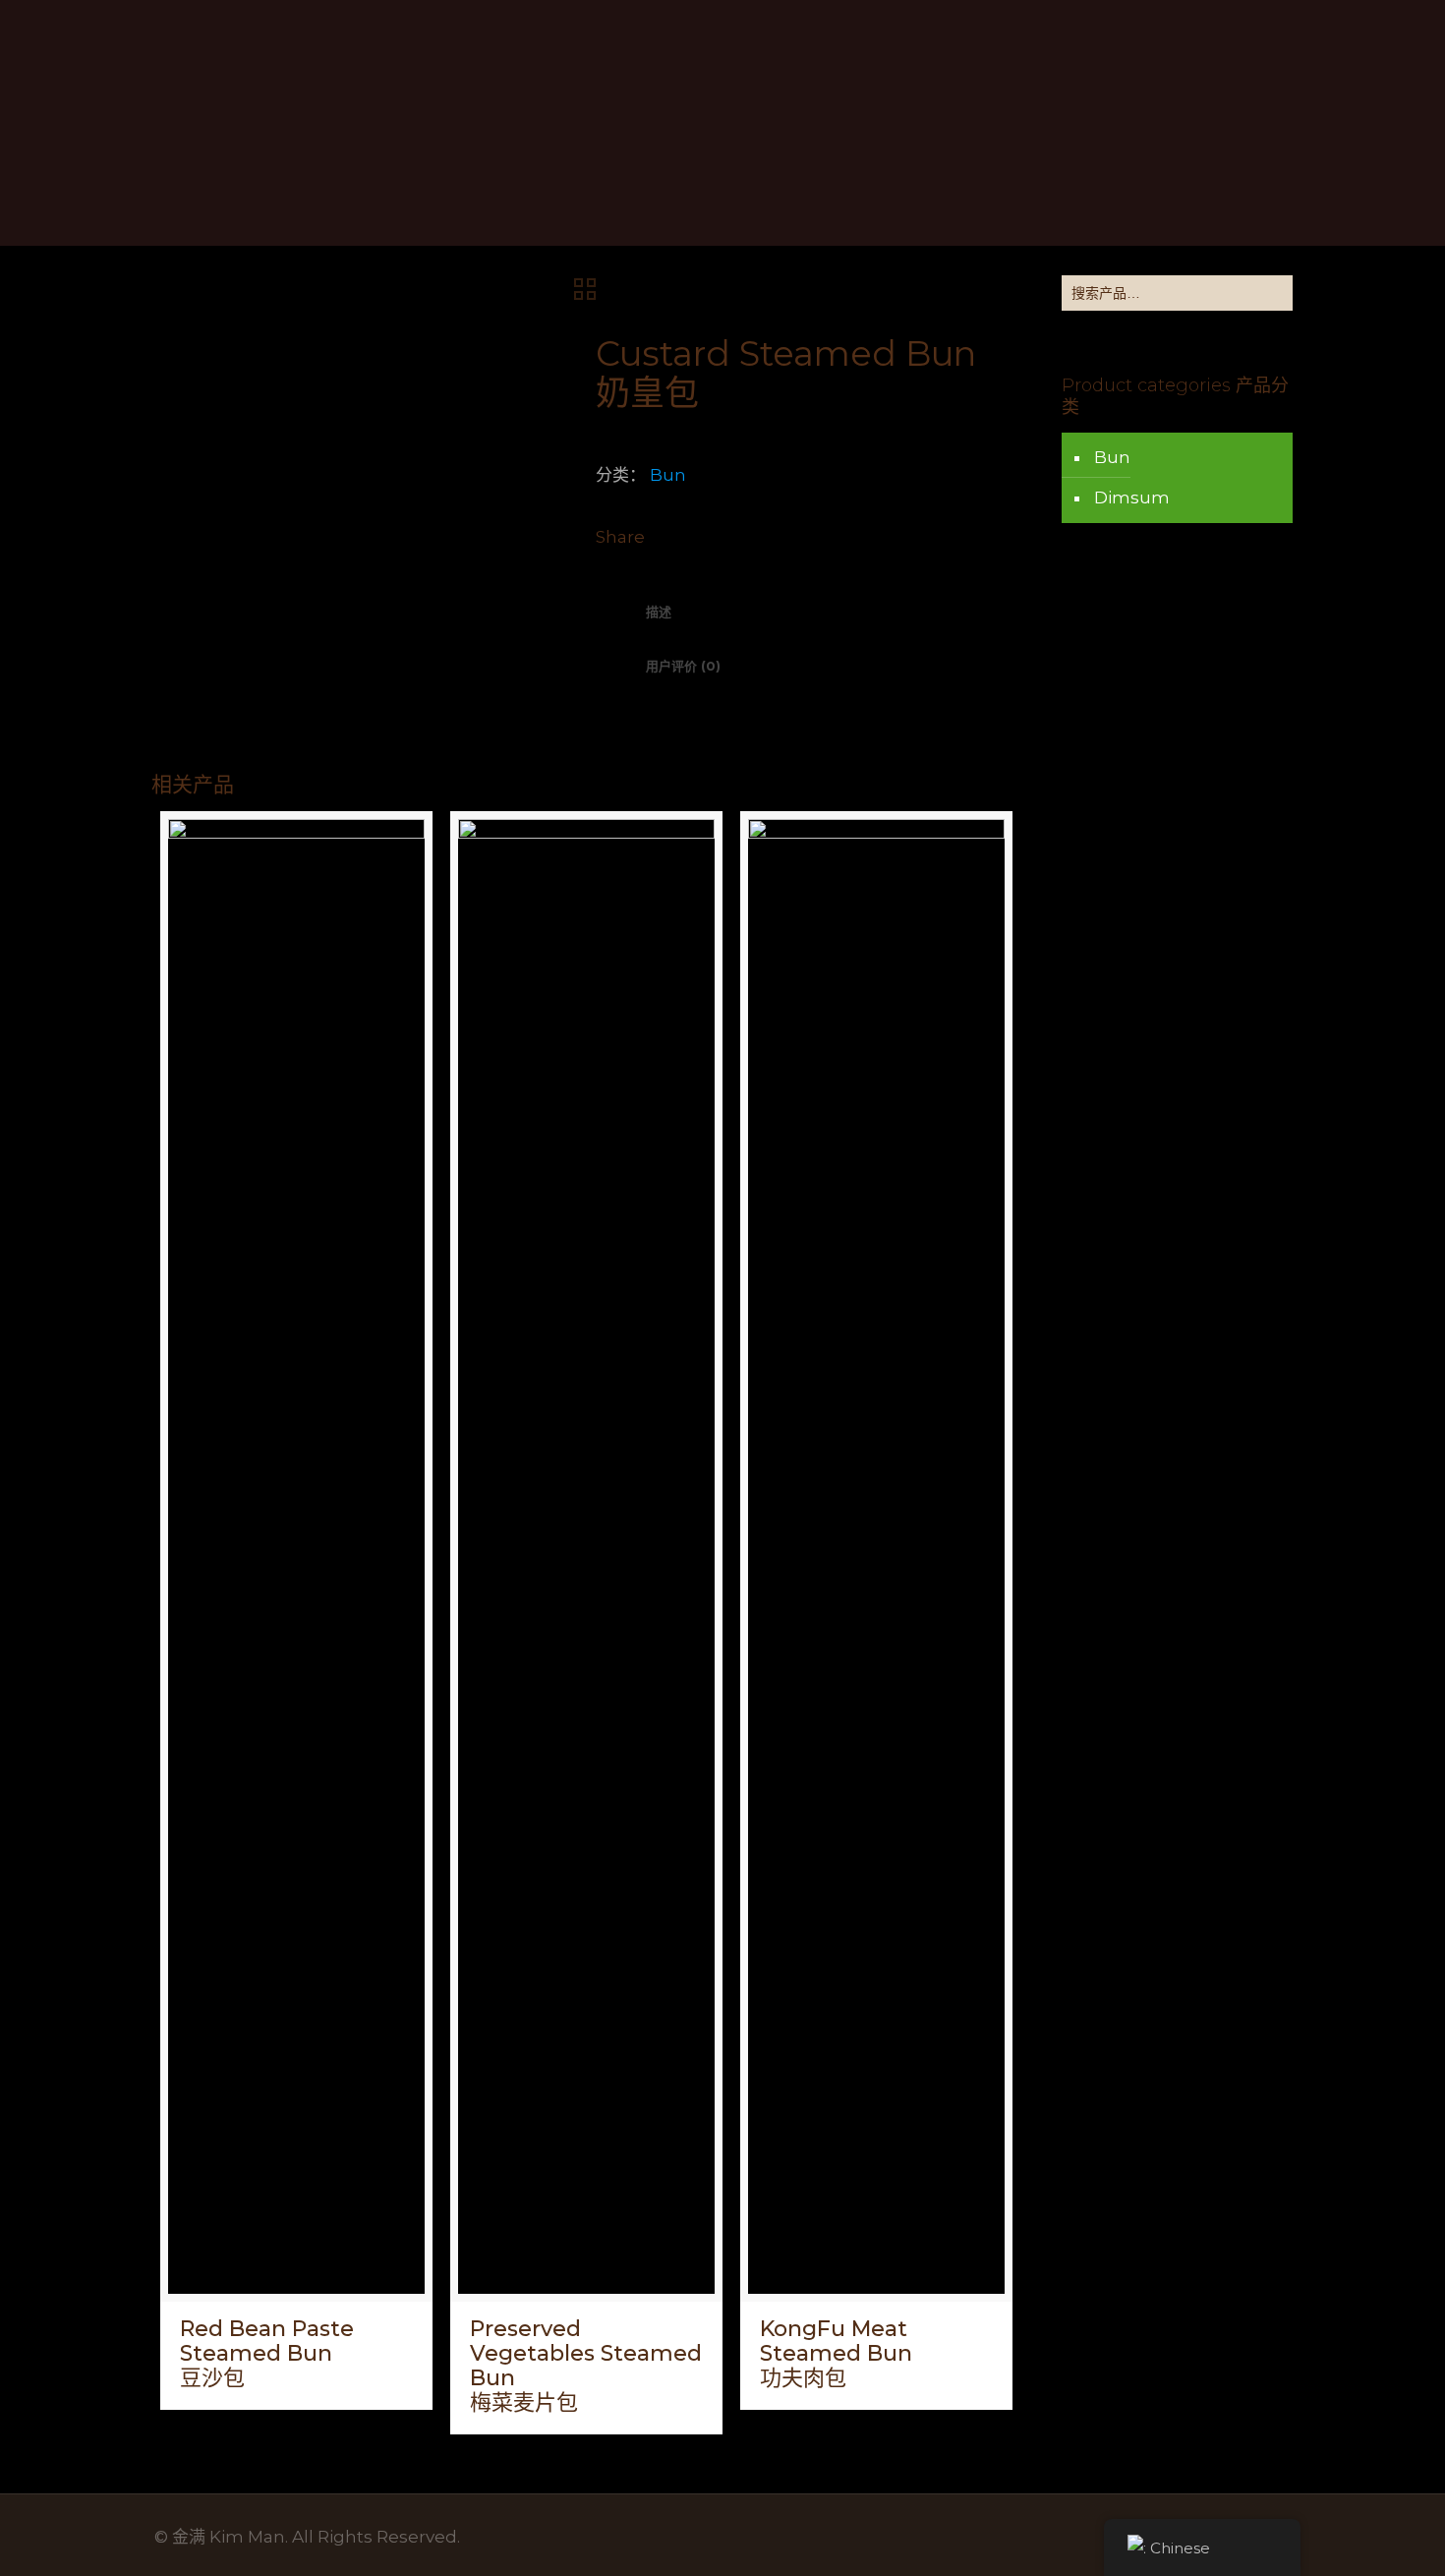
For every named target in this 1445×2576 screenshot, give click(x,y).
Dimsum (1132, 498)
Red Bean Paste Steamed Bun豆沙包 (267, 2353)
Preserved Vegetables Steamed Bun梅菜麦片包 (586, 2366)
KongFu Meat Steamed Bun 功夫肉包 (836, 2353)
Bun (668, 475)
